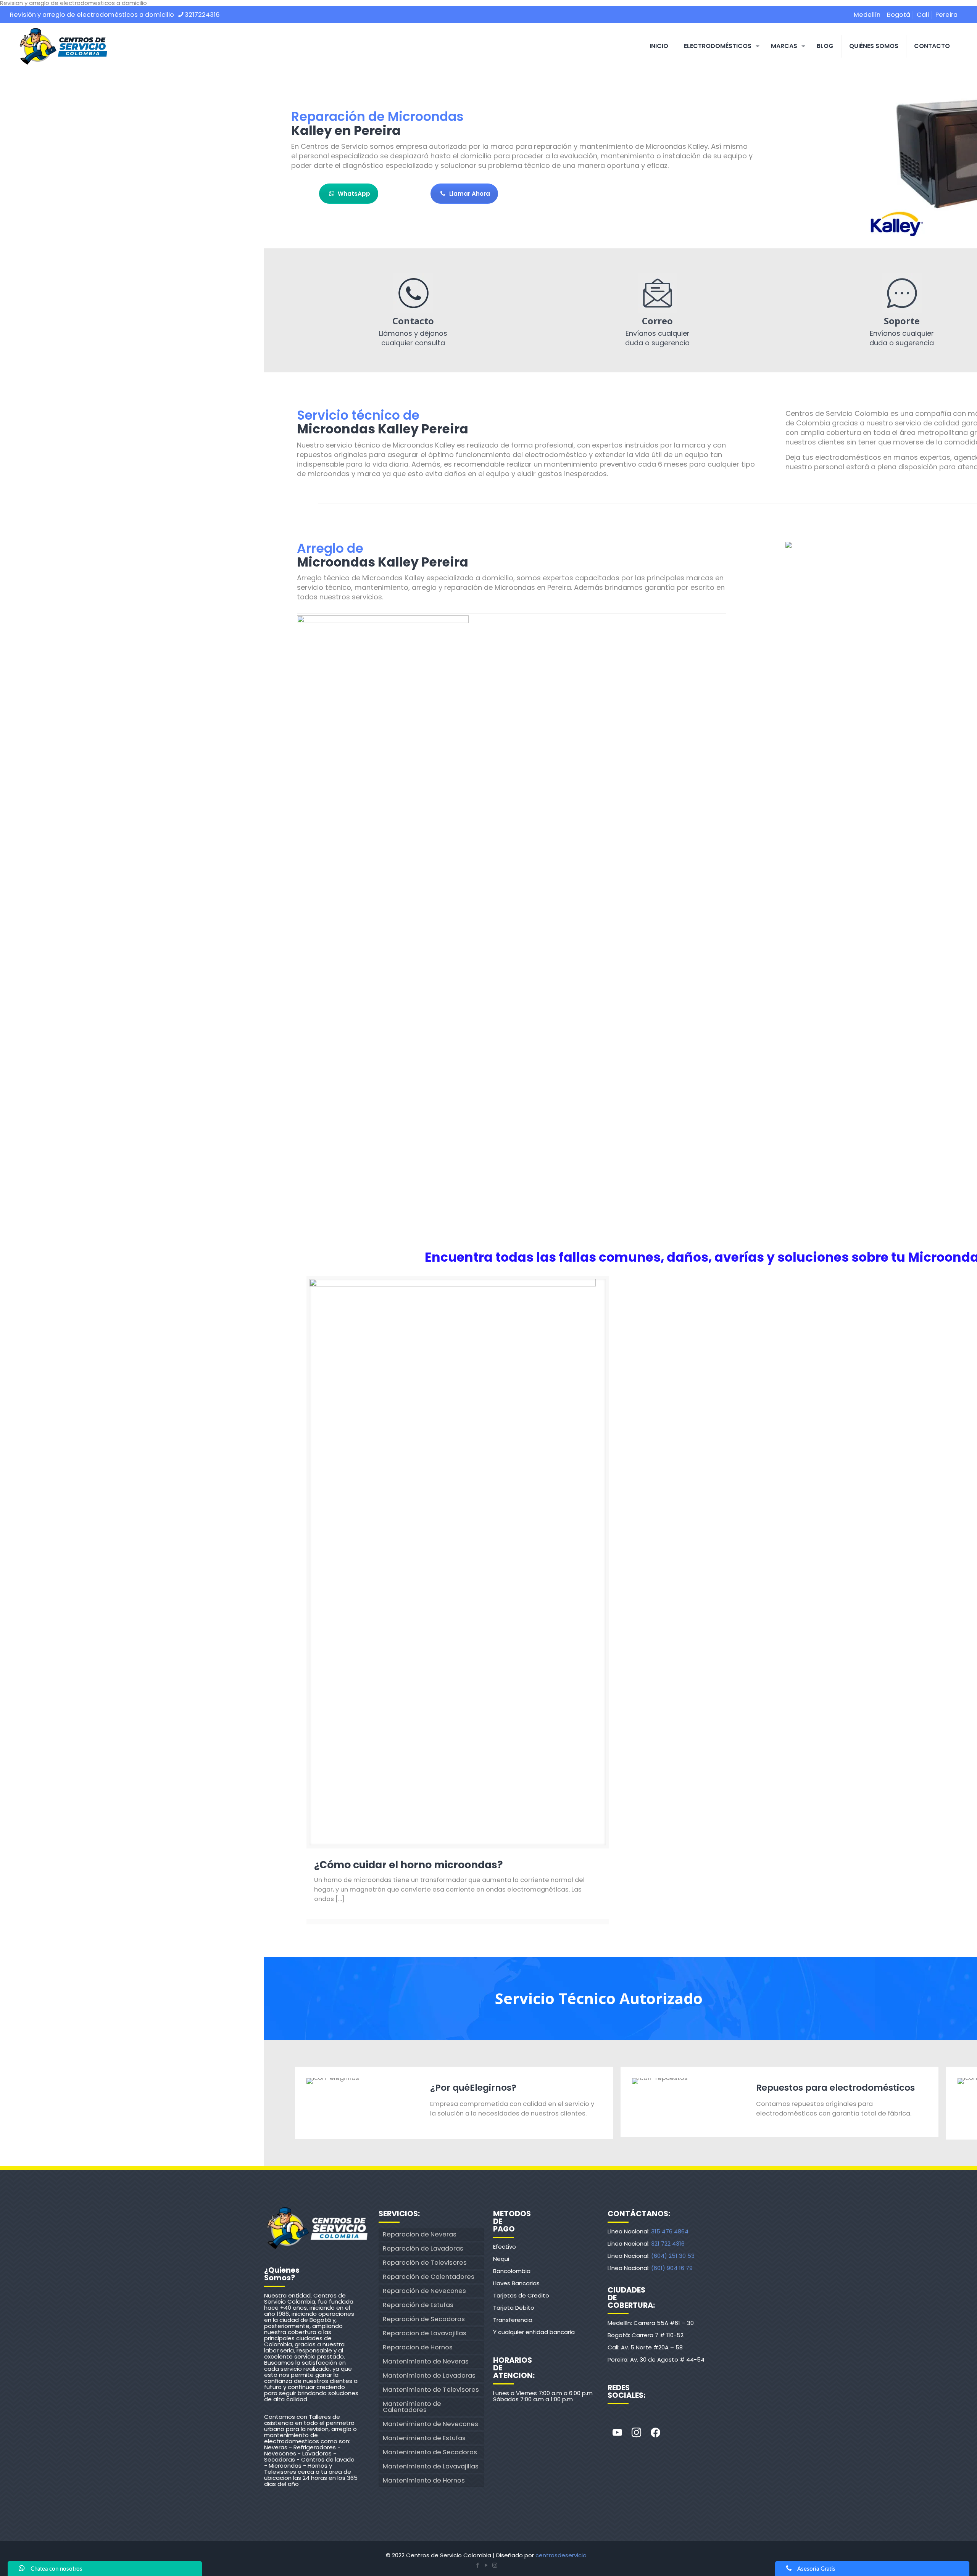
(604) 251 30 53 (673, 2256)
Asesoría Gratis (816, 2569)
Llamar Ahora (470, 194)
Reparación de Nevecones (424, 2291)
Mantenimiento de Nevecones (430, 2424)
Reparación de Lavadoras (423, 2248)
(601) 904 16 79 (672, 2268)
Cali (923, 15)
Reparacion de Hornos (418, 2347)
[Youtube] (617, 2433)
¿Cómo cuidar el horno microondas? (409, 1865)
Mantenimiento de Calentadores (412, 2407)
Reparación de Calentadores (429, 2277)
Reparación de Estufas (418, 2305)
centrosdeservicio (561, 2555)
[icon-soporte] (902, 293)
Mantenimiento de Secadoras (430, 2452)
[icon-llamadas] (413, 293)
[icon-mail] (658, 293)
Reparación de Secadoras (424, 2319)
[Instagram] (636, 2433)
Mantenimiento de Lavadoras (429, 2376)
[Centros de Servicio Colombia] (63, 46)
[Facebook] (655, 2433)
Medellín (867, 15)
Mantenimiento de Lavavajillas (431, 2466)
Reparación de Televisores (425, 2263)
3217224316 (202, 15)
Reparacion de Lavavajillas (425, 2333)
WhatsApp (354, 194)
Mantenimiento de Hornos (424, 2480)
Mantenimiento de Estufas (424, 2438)
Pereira (946, 15)
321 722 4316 (668, 2244)
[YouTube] (486, 2565)
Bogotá (899, 15)
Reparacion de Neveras (420, 2234)
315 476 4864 (670, 2231)
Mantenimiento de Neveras (426, 2361)
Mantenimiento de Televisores (431, 2390)
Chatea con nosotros (56, 2569)
